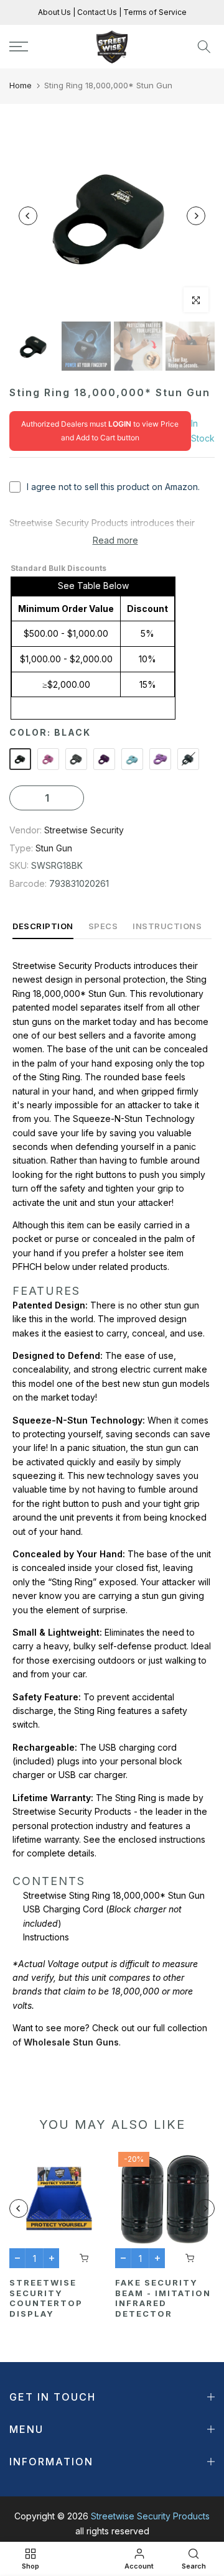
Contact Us (96, 12)
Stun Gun (54, 848)
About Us (55, 12)
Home (21, 85)
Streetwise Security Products (150, 2516)
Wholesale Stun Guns (71, 2042)
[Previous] (28, 216)
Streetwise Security (84, 830)
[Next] (196, 216)
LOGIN (120, 424)
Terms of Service (154, 12)
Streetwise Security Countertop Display (46, 2298)
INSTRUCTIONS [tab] (167, 926)
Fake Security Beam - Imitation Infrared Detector (163, 2298)
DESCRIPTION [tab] (43, 926)
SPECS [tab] (103, 926)
